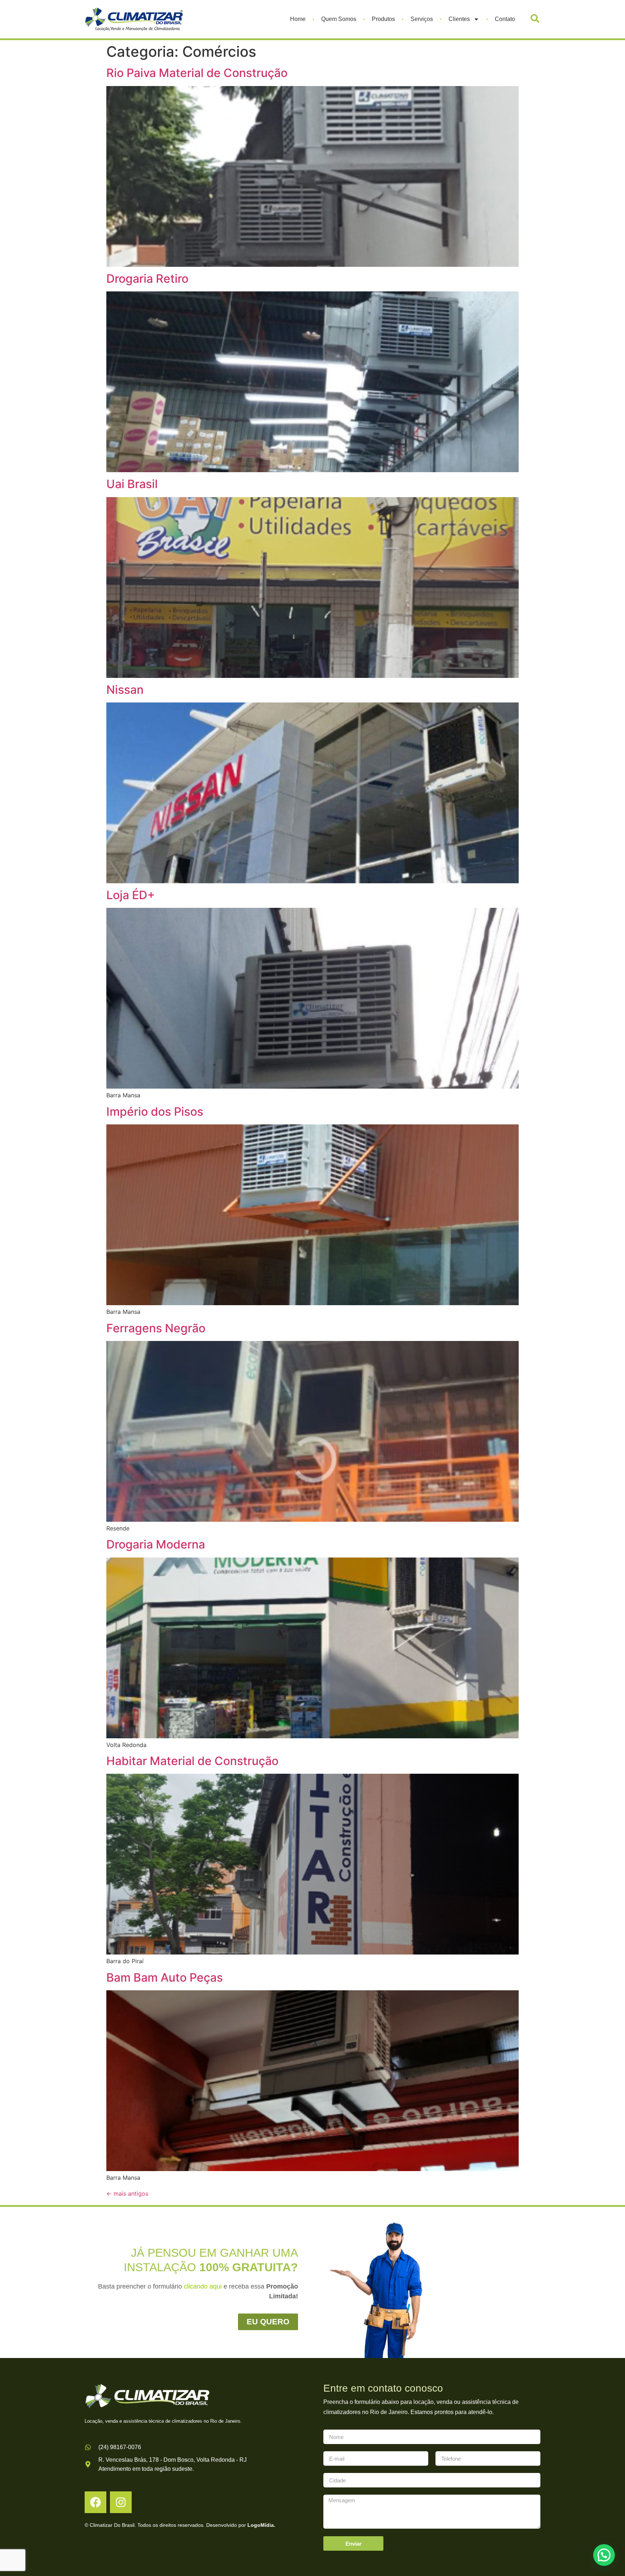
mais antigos (127, 2193)
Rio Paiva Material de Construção (197, 73)
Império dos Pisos (155, 1112)
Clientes (459, 19)
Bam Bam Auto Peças (165, 1977)
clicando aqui (203, 2286)
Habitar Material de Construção (192, 1761)
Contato (505, 19)
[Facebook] (95, 2502)
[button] (535, 18)
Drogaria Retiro (147, 279)
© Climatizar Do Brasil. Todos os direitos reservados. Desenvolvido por (180, 2525)
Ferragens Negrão (156, 1328)
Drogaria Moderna (156, 1544)
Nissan (125, 690)
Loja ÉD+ (131, 895)
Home (298, 19)
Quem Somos (339, 19)
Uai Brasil (132, 484)
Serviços (422, 19)
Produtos (383, 19)
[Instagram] (121, 2502)
